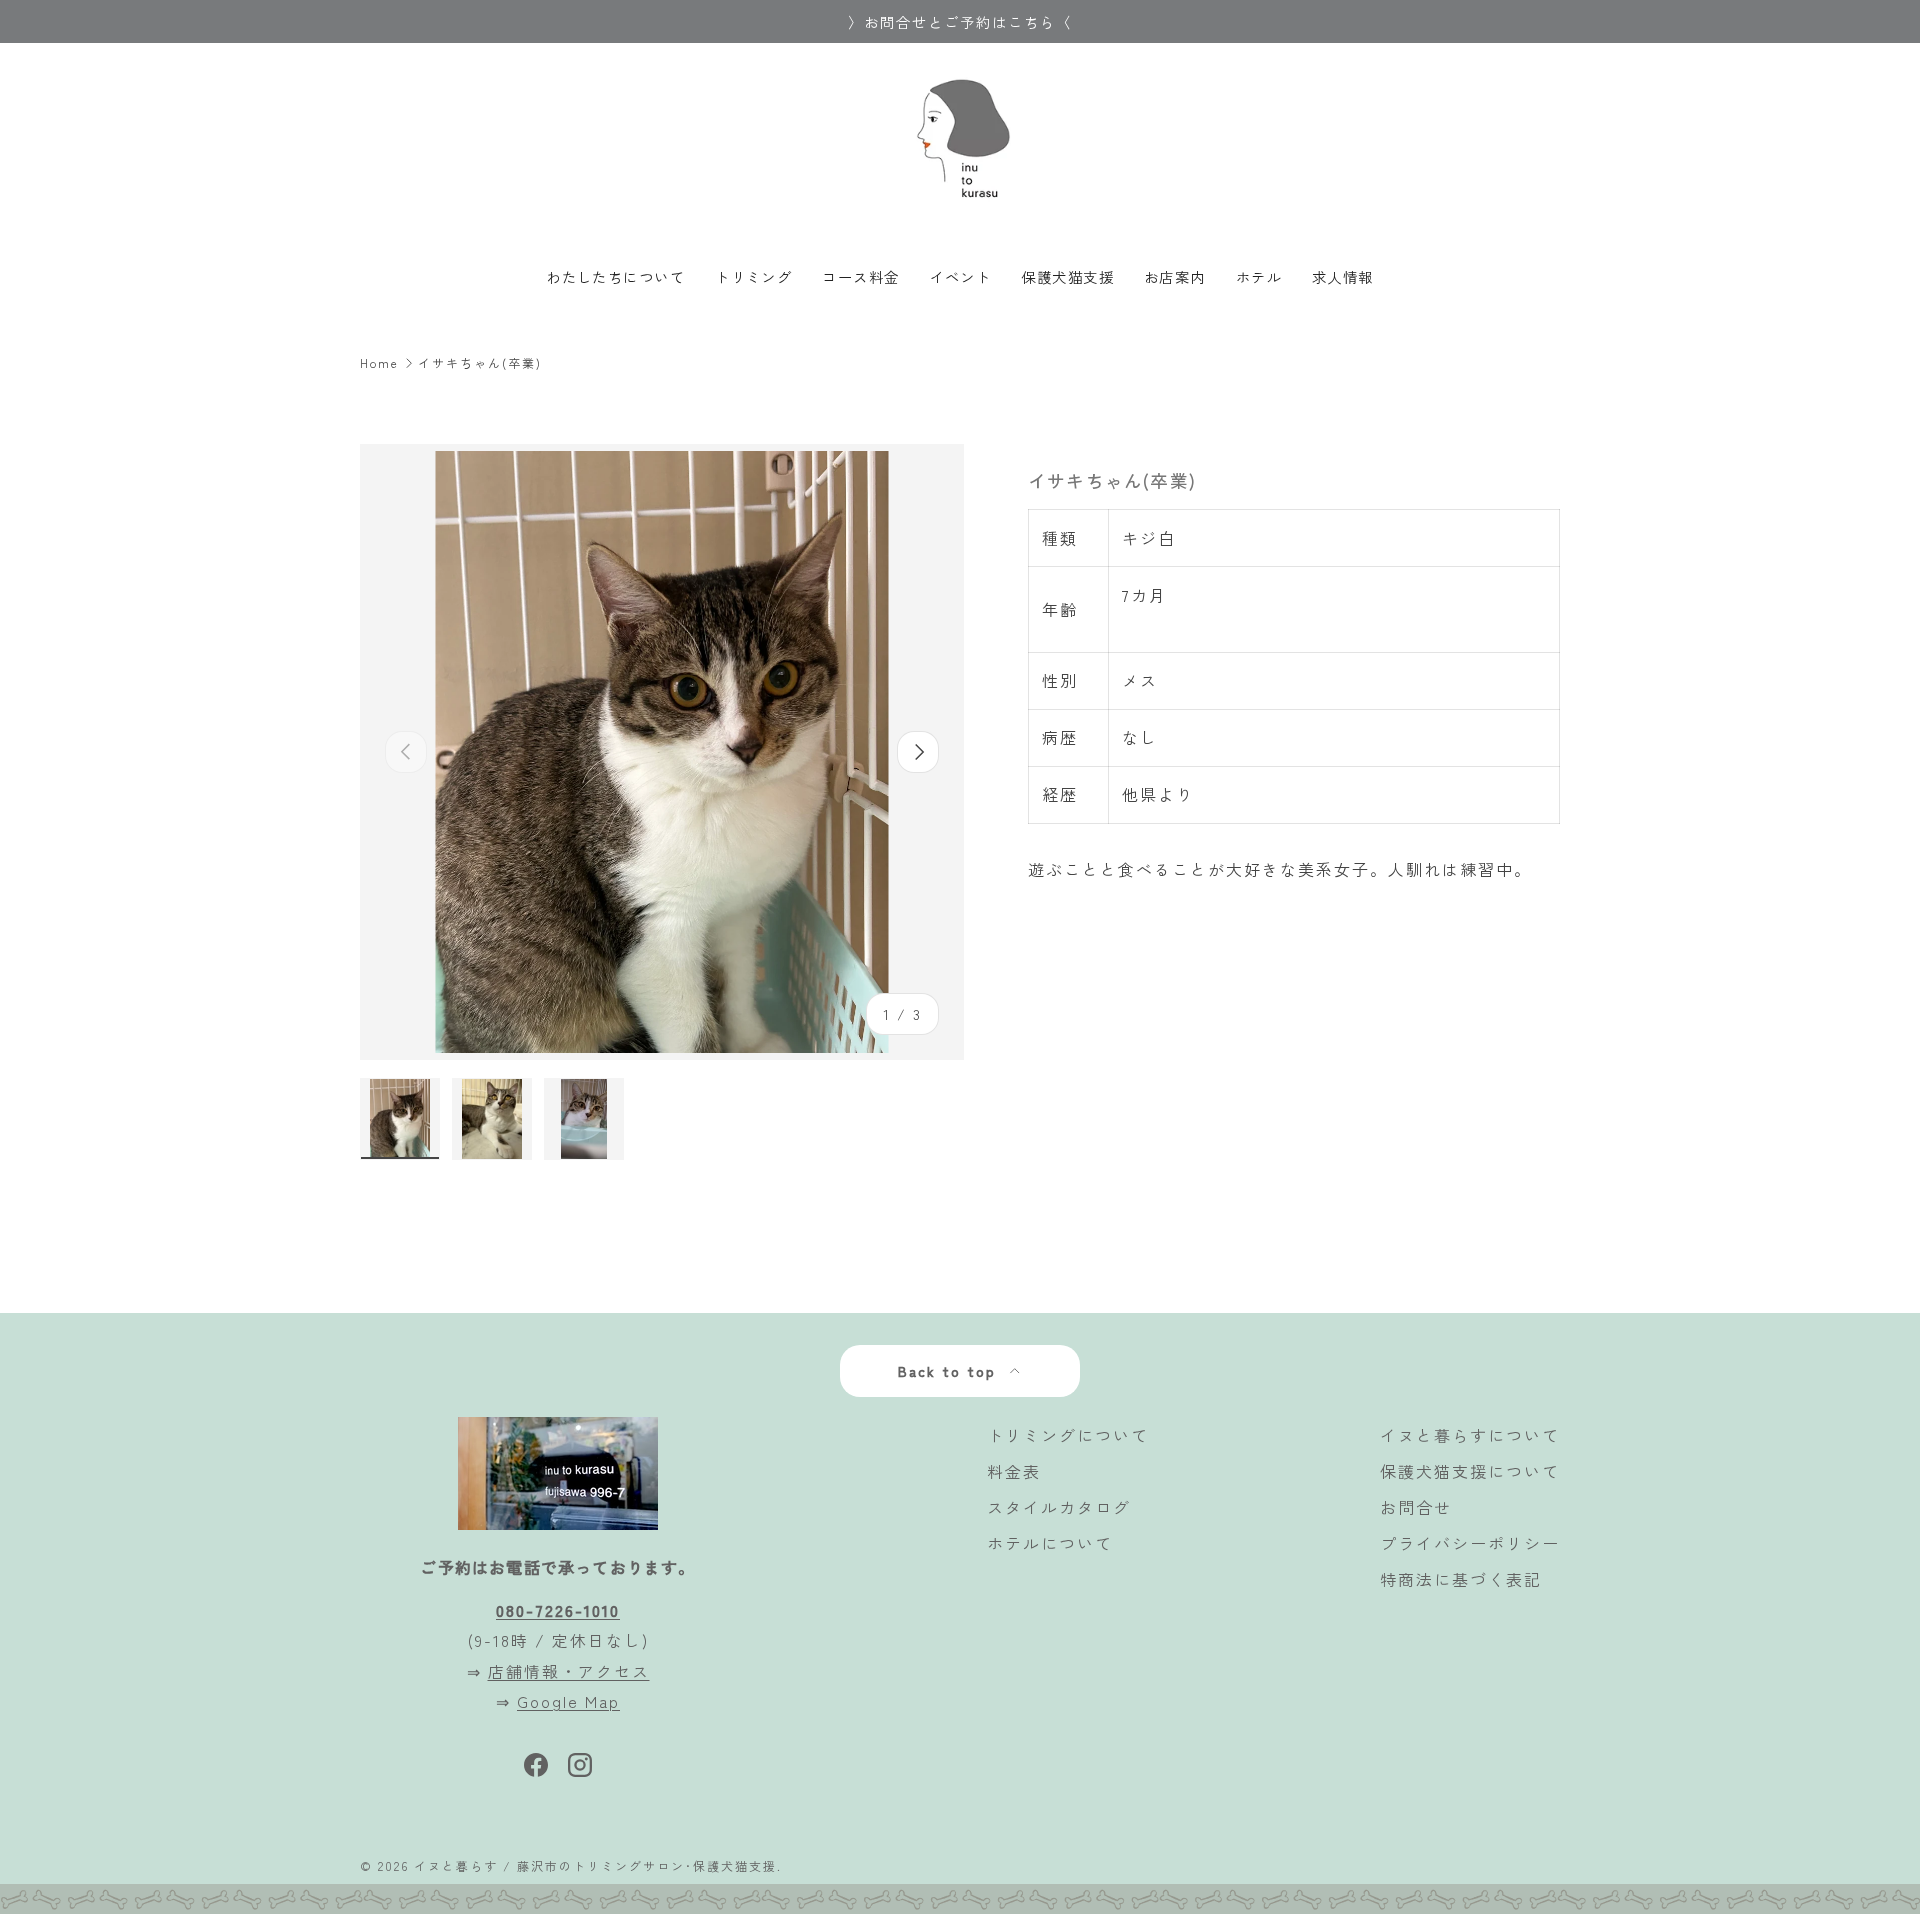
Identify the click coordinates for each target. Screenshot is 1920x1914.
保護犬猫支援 (1067, 276)
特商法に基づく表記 (1461, 1579)
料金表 (1014, 1471)
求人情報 (1343, 276)
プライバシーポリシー (1470, 1543)
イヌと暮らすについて (1470, 1435)
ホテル (1259, 276)
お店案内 (1175, 276)
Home (379, 363)
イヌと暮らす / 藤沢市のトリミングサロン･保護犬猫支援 (595, 1865)
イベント (961, 276)
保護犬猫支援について (1470, 1471)
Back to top (950, 1371)
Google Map (568, 1701)
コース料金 (860, 276)
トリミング (753, 276)
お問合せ (1416, 1507)
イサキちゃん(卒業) (480, 363)
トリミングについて (1068, 1435)
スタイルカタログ (1059, 1507)
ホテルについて (1050, 1543)
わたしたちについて (615, 276)
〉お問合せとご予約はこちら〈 (960, 21)
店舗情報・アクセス (569, 1671)
